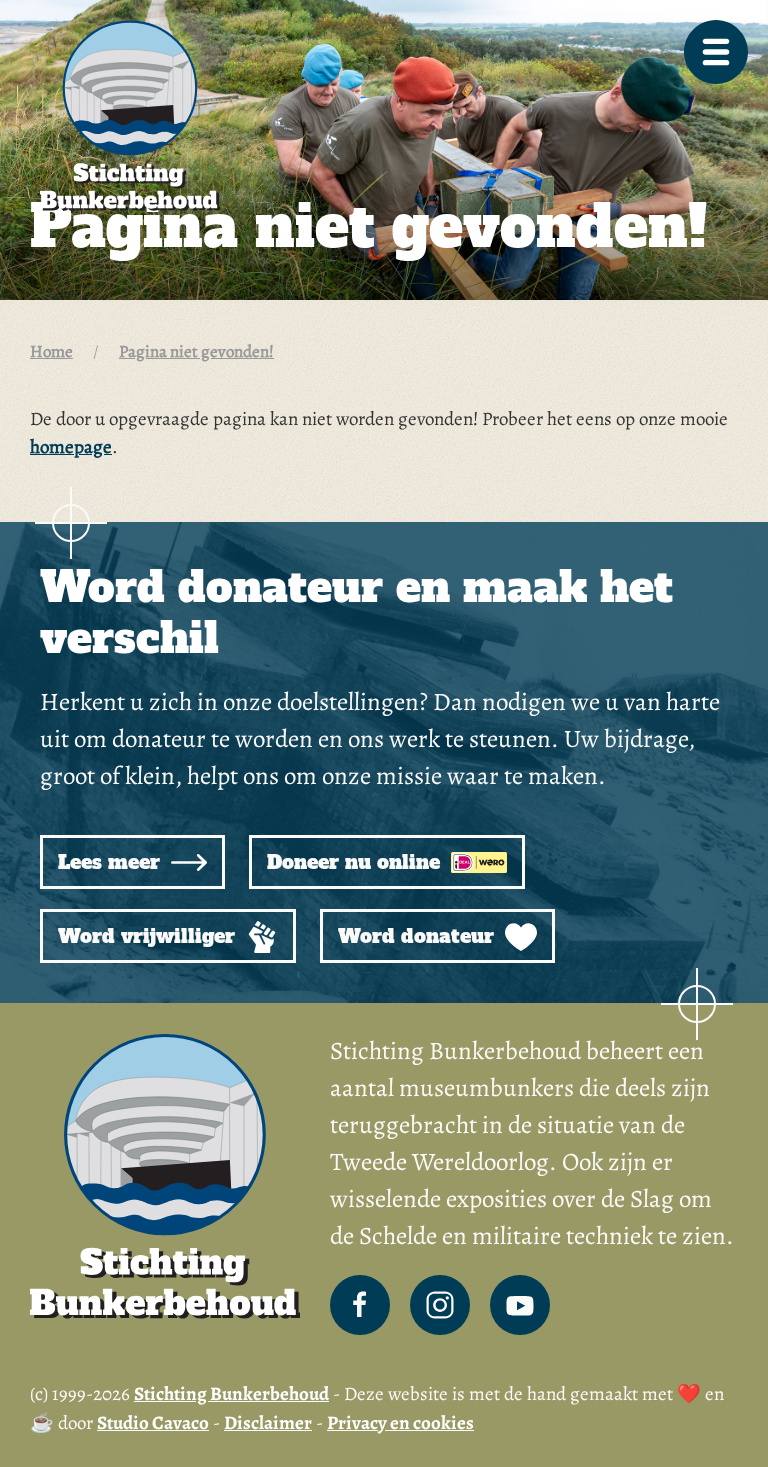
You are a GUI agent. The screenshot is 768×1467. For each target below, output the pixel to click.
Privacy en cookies (400, 1423)
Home (51, 351)
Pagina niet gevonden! (196, 351)
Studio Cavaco (153, 1423)
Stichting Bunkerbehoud (231, 1394)
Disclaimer (268, 1423)
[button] (716, 52)
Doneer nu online (356, 862)
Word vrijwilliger (149, 936)
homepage (71, 447)
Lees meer (112, 862)
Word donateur (419, 936)
